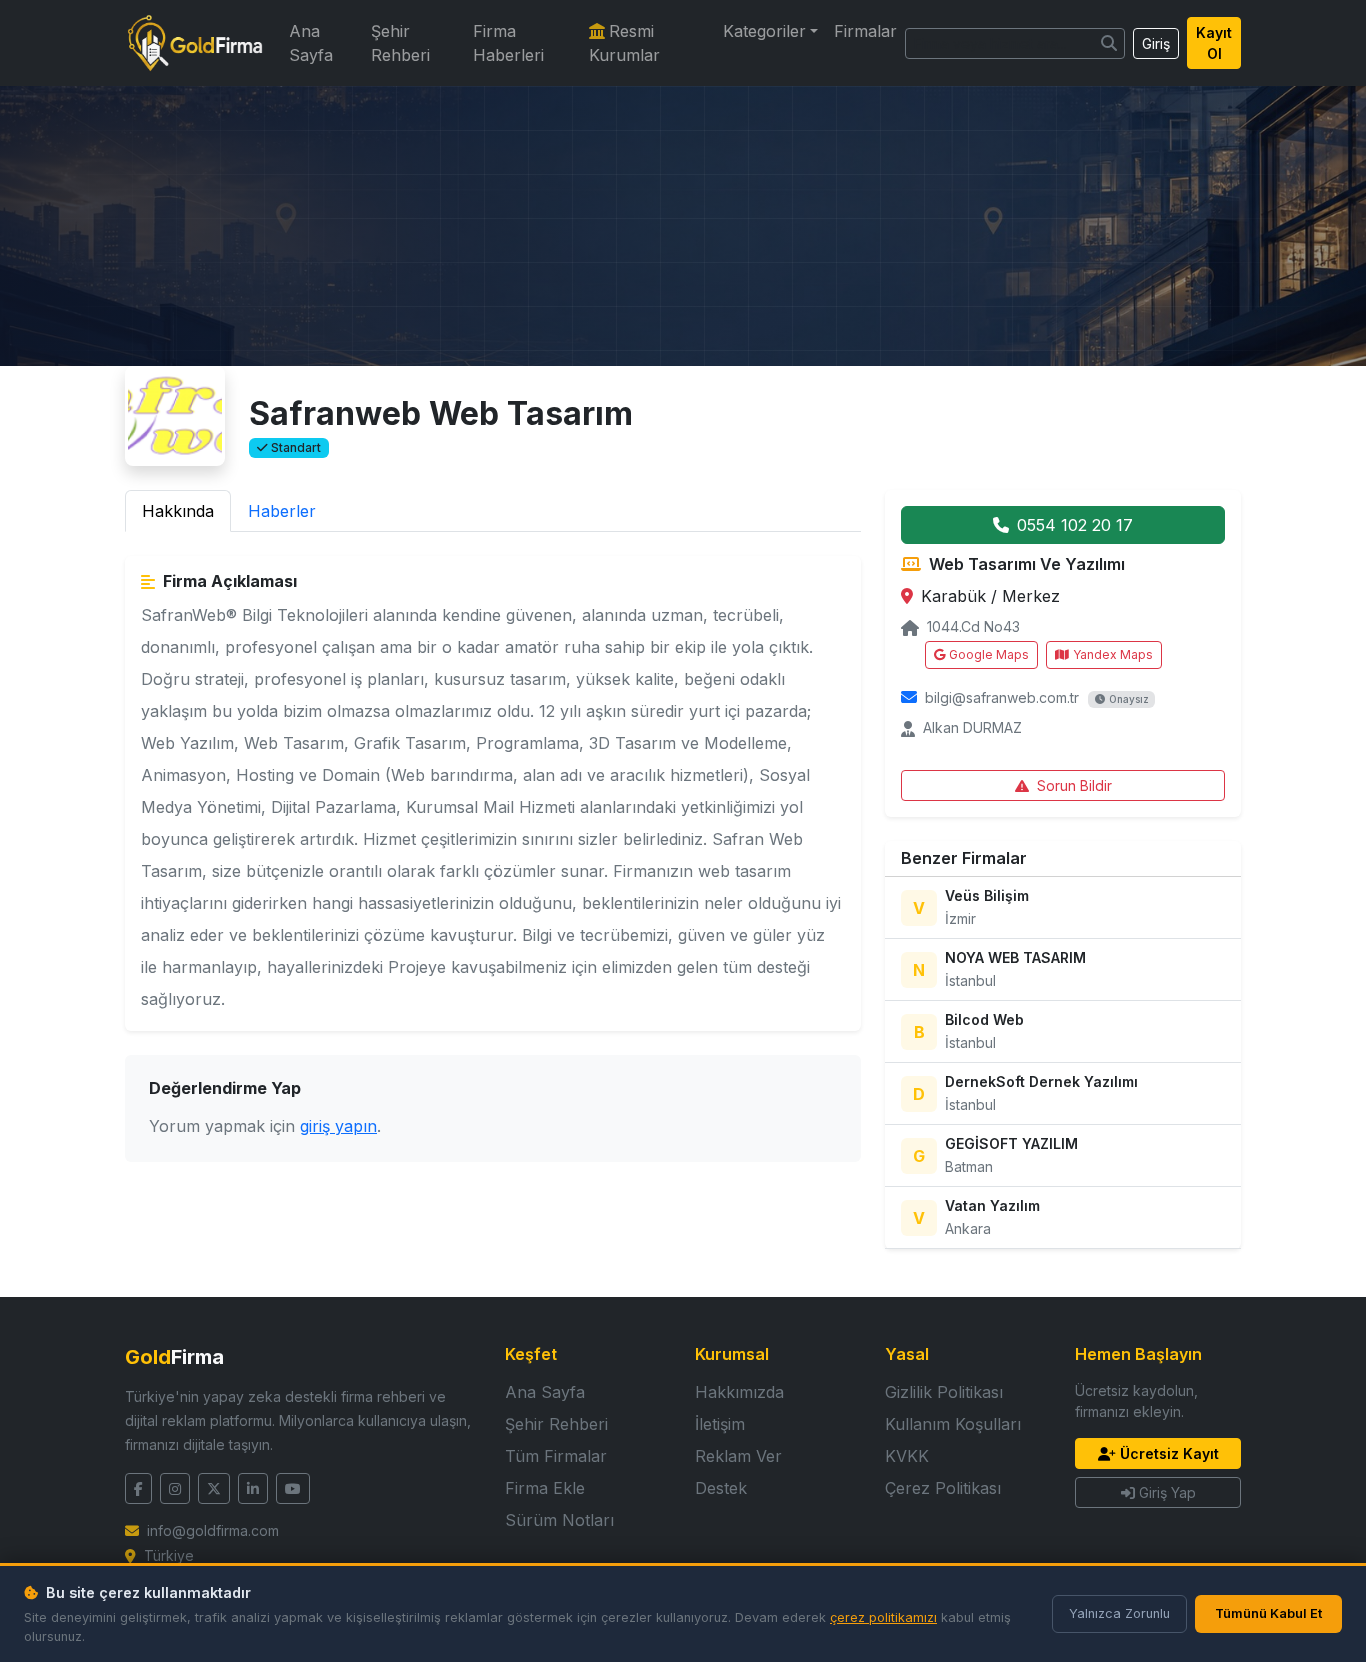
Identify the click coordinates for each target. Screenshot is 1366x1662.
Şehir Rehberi (400, 43)
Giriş (1156, 43)
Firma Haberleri (508, 43)
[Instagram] (175, 1488)
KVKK (907, 1456)
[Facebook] (138, 1488)
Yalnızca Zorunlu (1119, 1613)
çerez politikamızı (883, 1617)
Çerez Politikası (943, 1488)
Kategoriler (764, 31)
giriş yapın (338, 1126)
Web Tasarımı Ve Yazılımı (1027, 564)
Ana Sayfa (311, 43)
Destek (721, 1488)
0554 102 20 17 (1075, 525)
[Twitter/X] (214, 1488)
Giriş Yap (1167, 1492)
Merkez (1031, 596)
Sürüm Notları (559, 1520)
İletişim (720, 1424)
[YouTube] (293, 1488)
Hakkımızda (739, 1392)
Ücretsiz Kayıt (1169, 1453)
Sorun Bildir (1074, 785)
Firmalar (865, 31)
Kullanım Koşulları (953, 1424)
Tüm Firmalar (556, 1456)
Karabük (956, 596)
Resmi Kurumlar (624, 43)
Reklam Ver (738, 1456)
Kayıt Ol (1214, 43)
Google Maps (989, 654)
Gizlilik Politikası (944, 1392)
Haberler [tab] (282, 511)
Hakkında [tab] (178, 511)
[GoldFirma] (195, 43)
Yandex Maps (1113, 654)
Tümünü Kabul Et (1268, 1613)
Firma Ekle (545, 1488)
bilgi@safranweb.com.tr (1002, 697)
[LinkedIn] (253, 1488)
